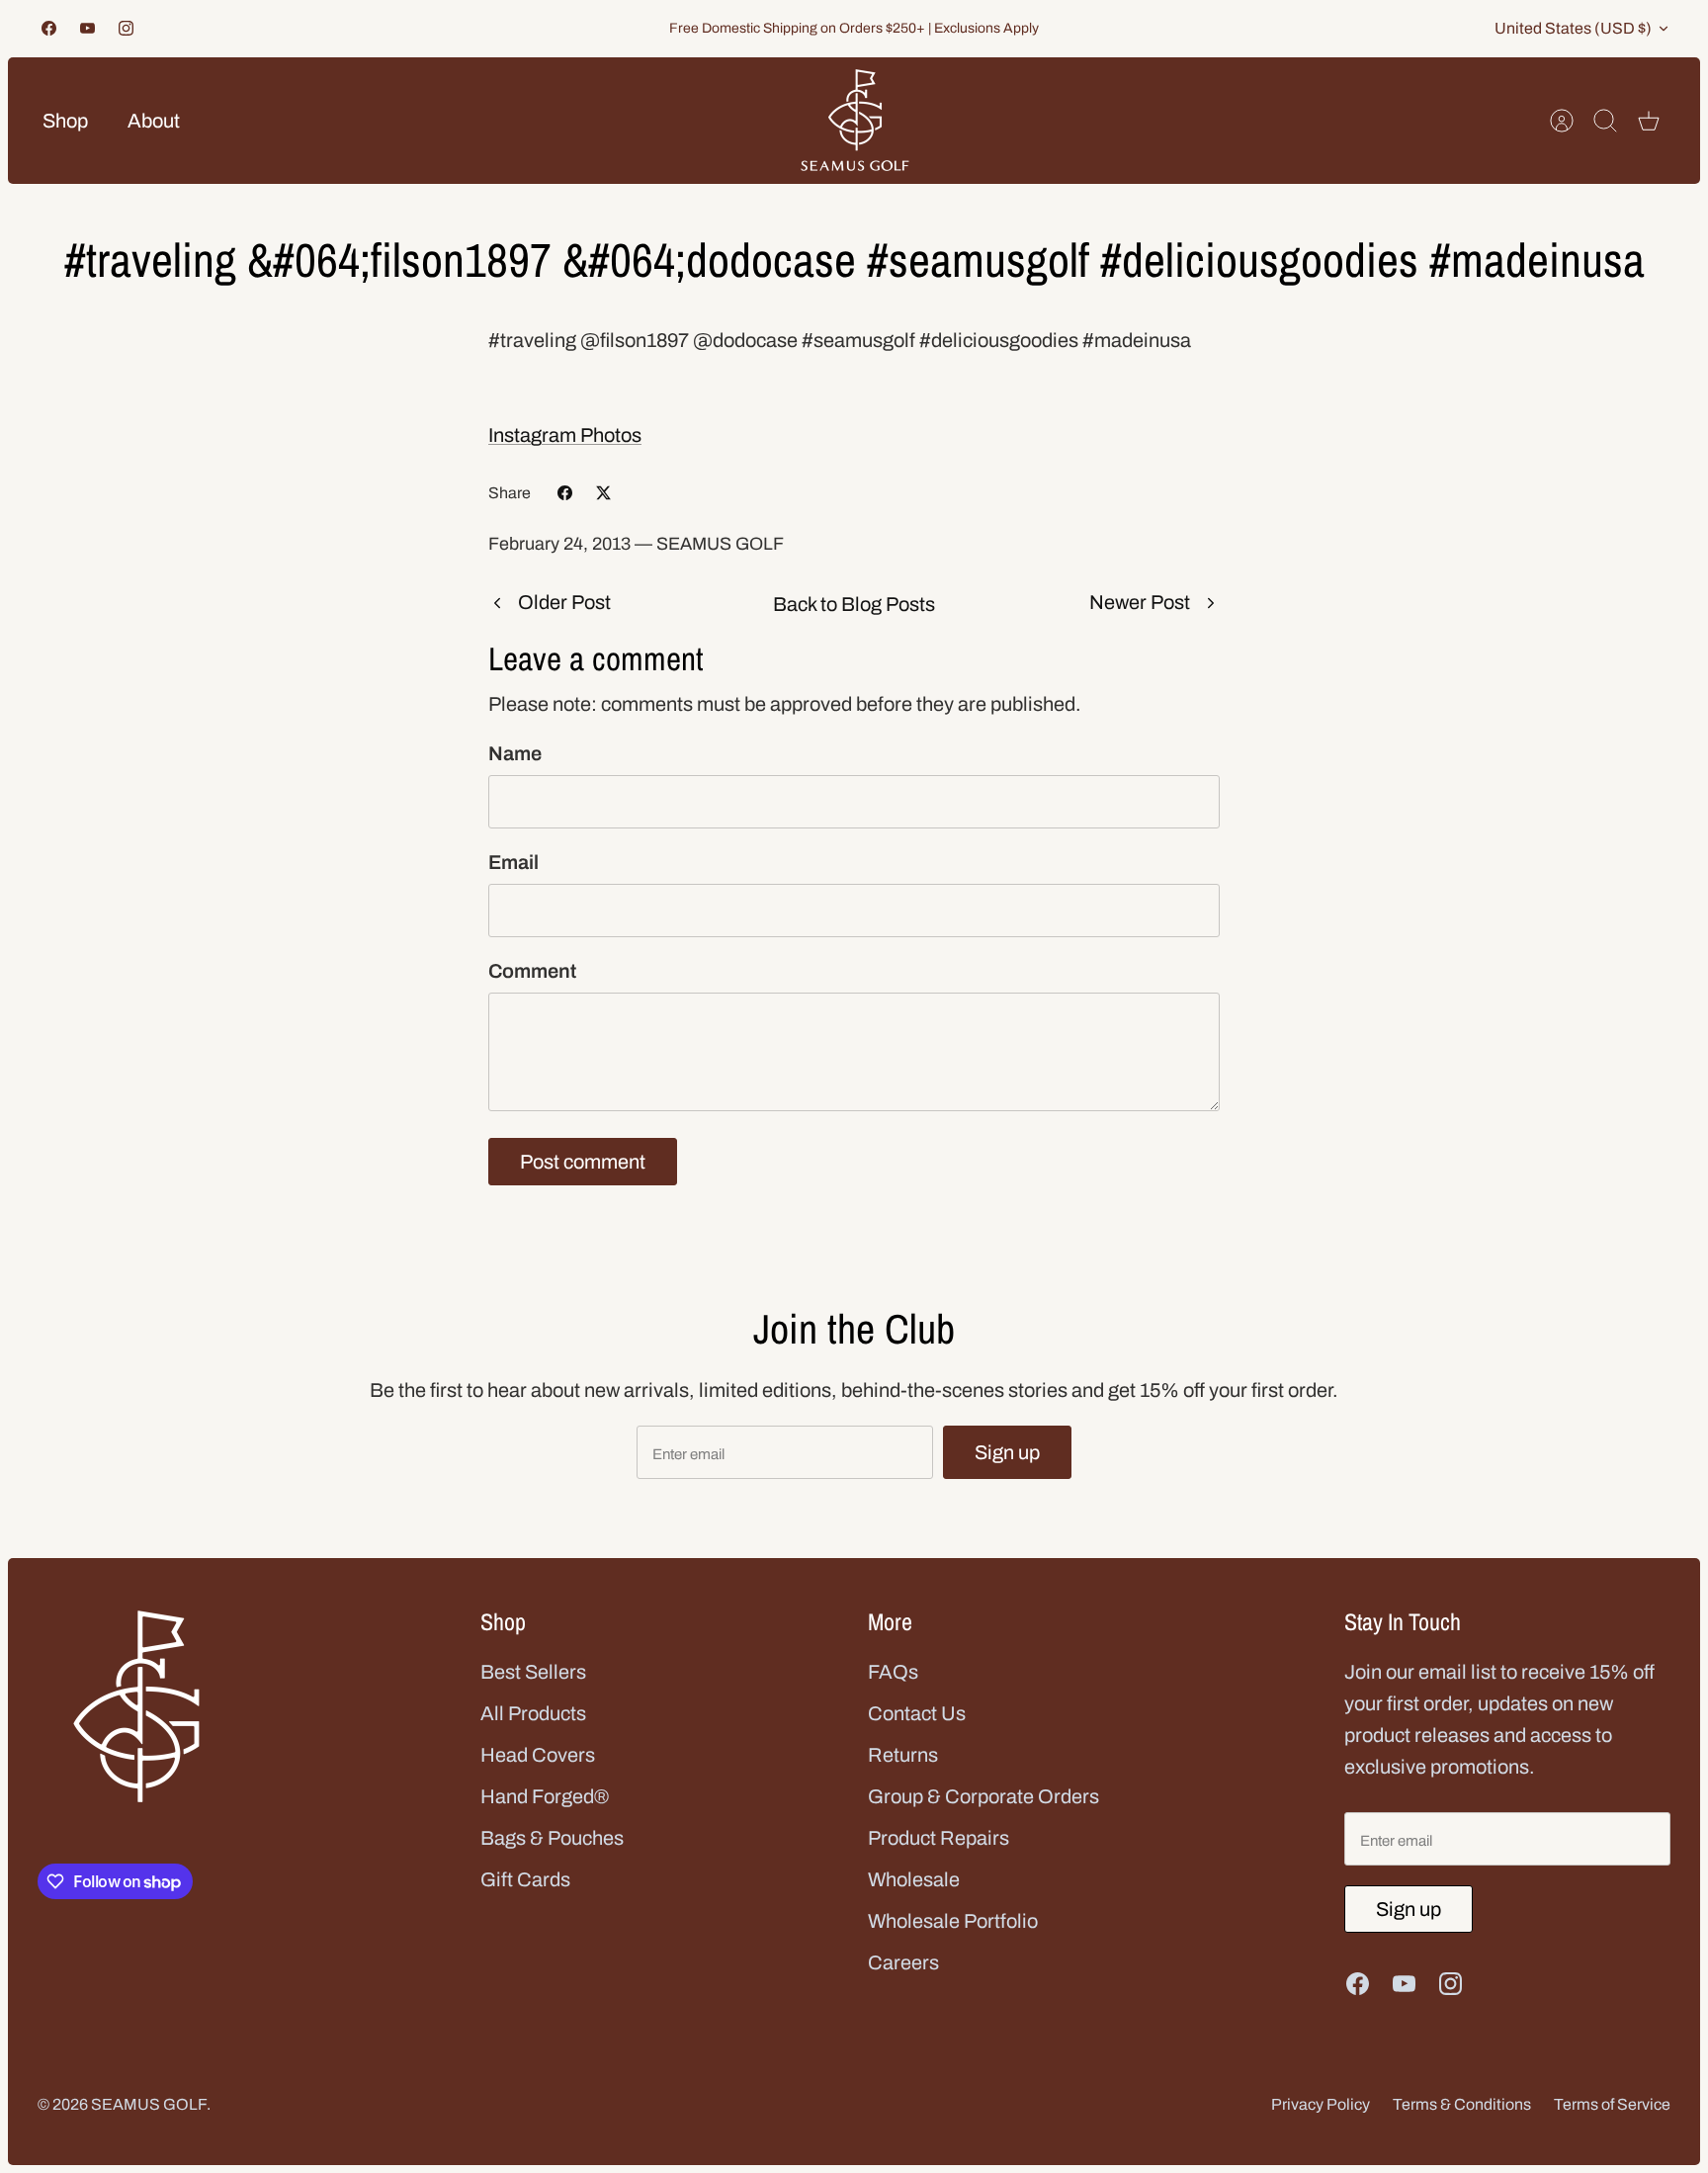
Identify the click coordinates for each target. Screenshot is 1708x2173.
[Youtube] (87, 28)
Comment (532, 971)
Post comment (583, 1162)
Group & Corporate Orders (983, 1796)
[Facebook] (49, 28)
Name (515, 753)
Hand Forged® (545, 1796)
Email (513, 862)
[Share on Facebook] (565, 493)
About (154, 121)
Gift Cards (525, 1879)
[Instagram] (126, 28)
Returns (903, 1755)
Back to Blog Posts (854, 604)
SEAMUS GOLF (149, 2104)
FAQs (893, 1672)
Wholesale (914, 1879)
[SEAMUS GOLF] (855, 121)
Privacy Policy (1321, 2104)
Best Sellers (533, 1672)
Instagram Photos (565, 435)
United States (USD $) (1573, 28)
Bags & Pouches (552, 1838)
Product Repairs (939, 1838)
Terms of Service (1612, 2104)
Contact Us (917, 1713)
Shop (65, 121)
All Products (533, 1713)
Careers (903, 1962)
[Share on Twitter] (603, 493)
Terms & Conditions (1462, 2104)
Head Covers (538, 1755)
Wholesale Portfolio (953, 1921)
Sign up (1007, 1452)
